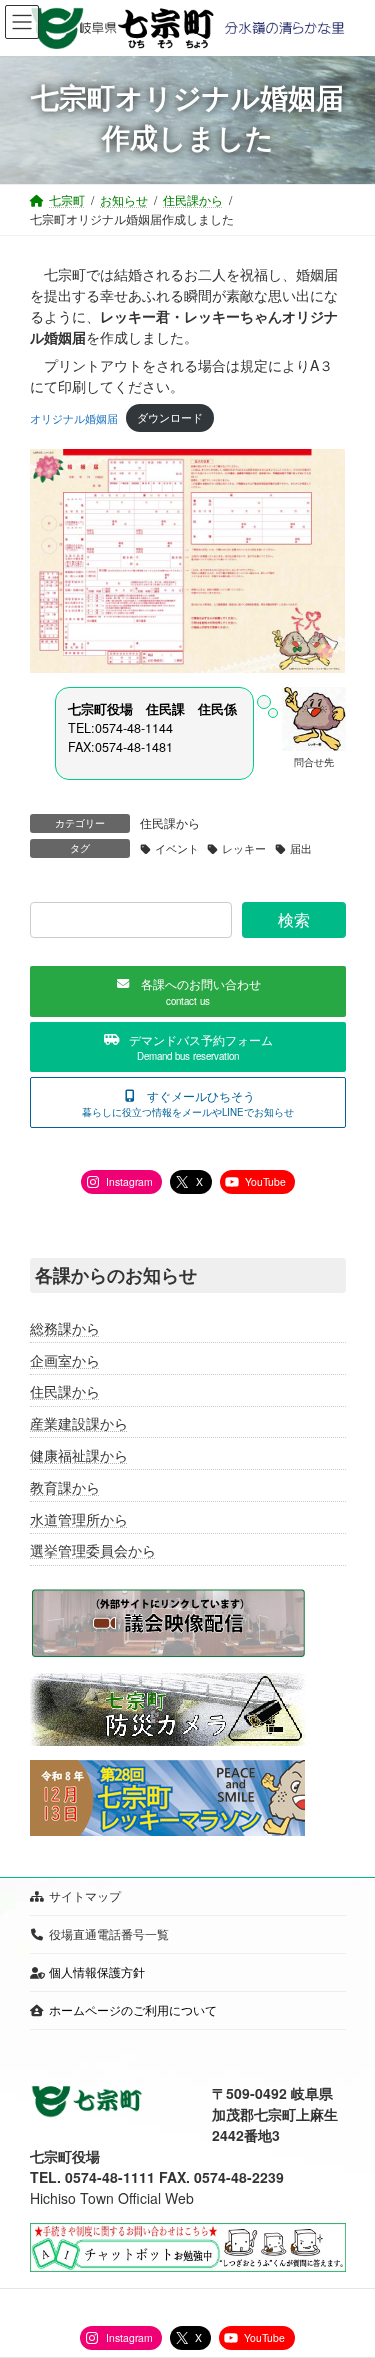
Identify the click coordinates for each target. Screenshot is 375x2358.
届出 (301, 848)
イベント (177, 848)
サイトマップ (85, 1895)
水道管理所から (79, 1518)
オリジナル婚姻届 (74, 417)
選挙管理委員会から (93, 1550)
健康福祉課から (79, 1455)
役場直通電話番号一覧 (109, 1933)
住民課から (170, 822)
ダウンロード (170, 417)
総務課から (65, 1328)
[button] (188, 991)
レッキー (244, 848)
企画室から (65, 1359)
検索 (293, 919)
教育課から (65, 1487)
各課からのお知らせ (116, 1275)
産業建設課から (79, 1423)
